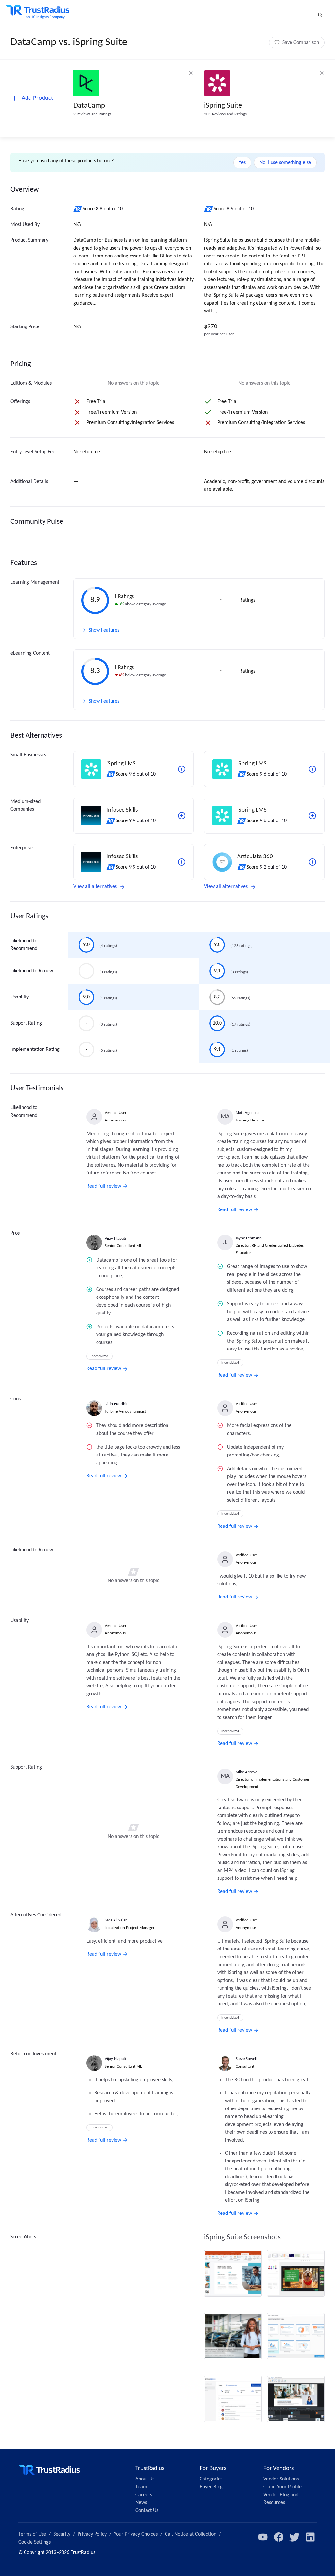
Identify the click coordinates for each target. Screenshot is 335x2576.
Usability (20, 997)
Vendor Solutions (281, 2479)
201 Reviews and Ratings (225, 114)
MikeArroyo (247, 1772)
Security (62, 2534)
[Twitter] (294, 2537)
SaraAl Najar (116, 1920)
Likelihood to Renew (32, 971)
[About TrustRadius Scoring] (78, 209)
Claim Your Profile (282, 2487)
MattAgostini (247, 1113)
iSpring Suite (223, 106)
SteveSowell (246, 2059)
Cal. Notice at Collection (191, 2534)
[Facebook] (279, 2537)
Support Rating (26, 1023)
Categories (211, 2479)
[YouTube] (263, 2537)
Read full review (104, 1186)
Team (141, 2487)
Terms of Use (32, 2534)
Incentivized (99, 1356)
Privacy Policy (92, 2534)
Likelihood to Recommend (24, 945)
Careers (144, 2495)
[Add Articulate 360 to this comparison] (312, 862)
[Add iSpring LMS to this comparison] (182, 769)
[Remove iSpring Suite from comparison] (322, 73)
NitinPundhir (116, 1404)
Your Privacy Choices (136, 2534)
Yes (242, 163)
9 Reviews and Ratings (92, 114)
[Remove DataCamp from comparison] (191, 73)
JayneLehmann (249, 1238)
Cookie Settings (35, 2542)
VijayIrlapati (115, 1238)
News (141, 2503)
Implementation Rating (35, 1050)
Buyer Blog (211, 2487)
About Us (145, 2479)
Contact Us (147, 2511)
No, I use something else (285, 163)
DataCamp (89, 106)
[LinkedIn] (310, 2537)
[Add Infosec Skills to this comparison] (182, 816)
